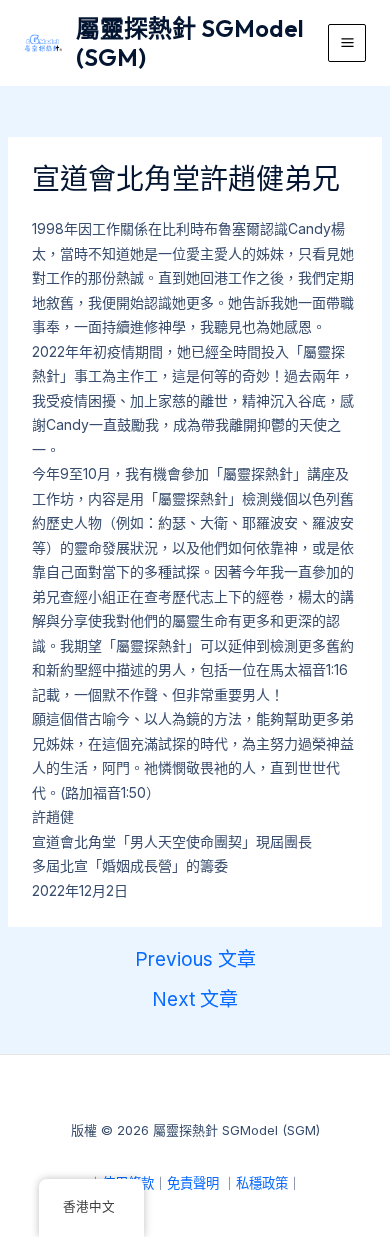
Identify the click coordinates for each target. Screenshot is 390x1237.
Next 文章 (195, 999)
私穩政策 (262, 1183)
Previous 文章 (195, 959)
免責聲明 (193, 1183)
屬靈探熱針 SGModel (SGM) (190, 42)
